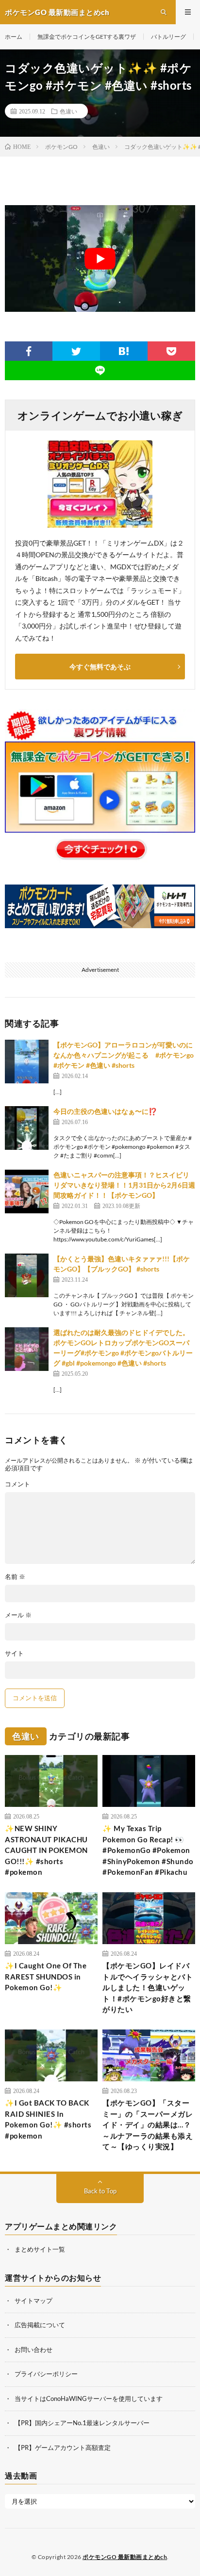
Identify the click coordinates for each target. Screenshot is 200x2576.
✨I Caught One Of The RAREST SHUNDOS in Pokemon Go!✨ (46, 1976)
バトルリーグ (168, 37)
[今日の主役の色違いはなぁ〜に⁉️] (27, 1128)
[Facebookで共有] (29, 351)
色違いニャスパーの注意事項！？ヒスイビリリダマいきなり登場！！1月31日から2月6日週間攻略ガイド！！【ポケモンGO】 (124, 1185)
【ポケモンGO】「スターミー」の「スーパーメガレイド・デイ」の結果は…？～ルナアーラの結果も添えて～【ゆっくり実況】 (148, 2125)
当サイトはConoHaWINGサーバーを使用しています (89, 2398)
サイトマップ (33, 2300)
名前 (15, 1577)
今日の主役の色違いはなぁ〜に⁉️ (105, 1111)
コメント (17, 1484)
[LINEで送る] (100, 370)
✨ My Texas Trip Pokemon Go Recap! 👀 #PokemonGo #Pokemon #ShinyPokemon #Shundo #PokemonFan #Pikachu (148, 1850)
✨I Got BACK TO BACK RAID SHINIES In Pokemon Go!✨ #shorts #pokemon (48, 2119)
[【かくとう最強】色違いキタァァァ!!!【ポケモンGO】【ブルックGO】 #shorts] (27, 1275)
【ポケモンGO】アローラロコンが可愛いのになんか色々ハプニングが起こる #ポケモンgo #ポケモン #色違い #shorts (124, 1055)
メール (18, 1615)
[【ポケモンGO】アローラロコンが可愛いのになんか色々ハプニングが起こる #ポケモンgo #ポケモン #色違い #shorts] (27, 1062)
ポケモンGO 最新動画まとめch (125, 2557)
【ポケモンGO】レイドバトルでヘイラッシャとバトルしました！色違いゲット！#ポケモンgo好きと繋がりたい (148, 1987)
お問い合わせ (33, 2349)
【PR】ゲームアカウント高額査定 (63, 2447)
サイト (14, 1653)
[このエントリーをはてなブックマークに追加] (124, 351)
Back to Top (100, 2191)
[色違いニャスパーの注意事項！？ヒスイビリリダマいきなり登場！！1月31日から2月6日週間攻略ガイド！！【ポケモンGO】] (27, 1191)
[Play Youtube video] (100, 258)
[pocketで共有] (171, 351)
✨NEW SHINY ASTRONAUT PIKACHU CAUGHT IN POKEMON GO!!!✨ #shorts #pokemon (46, 1850)
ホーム (14, 37)
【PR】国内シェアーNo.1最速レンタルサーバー (82, 2423)
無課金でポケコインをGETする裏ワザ (87, 37)
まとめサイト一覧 (40, 2249)
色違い (68, 111)
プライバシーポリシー (46, 2374)
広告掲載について (40, 2325)
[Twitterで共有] (76, 351)
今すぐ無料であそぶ (100, 667)
